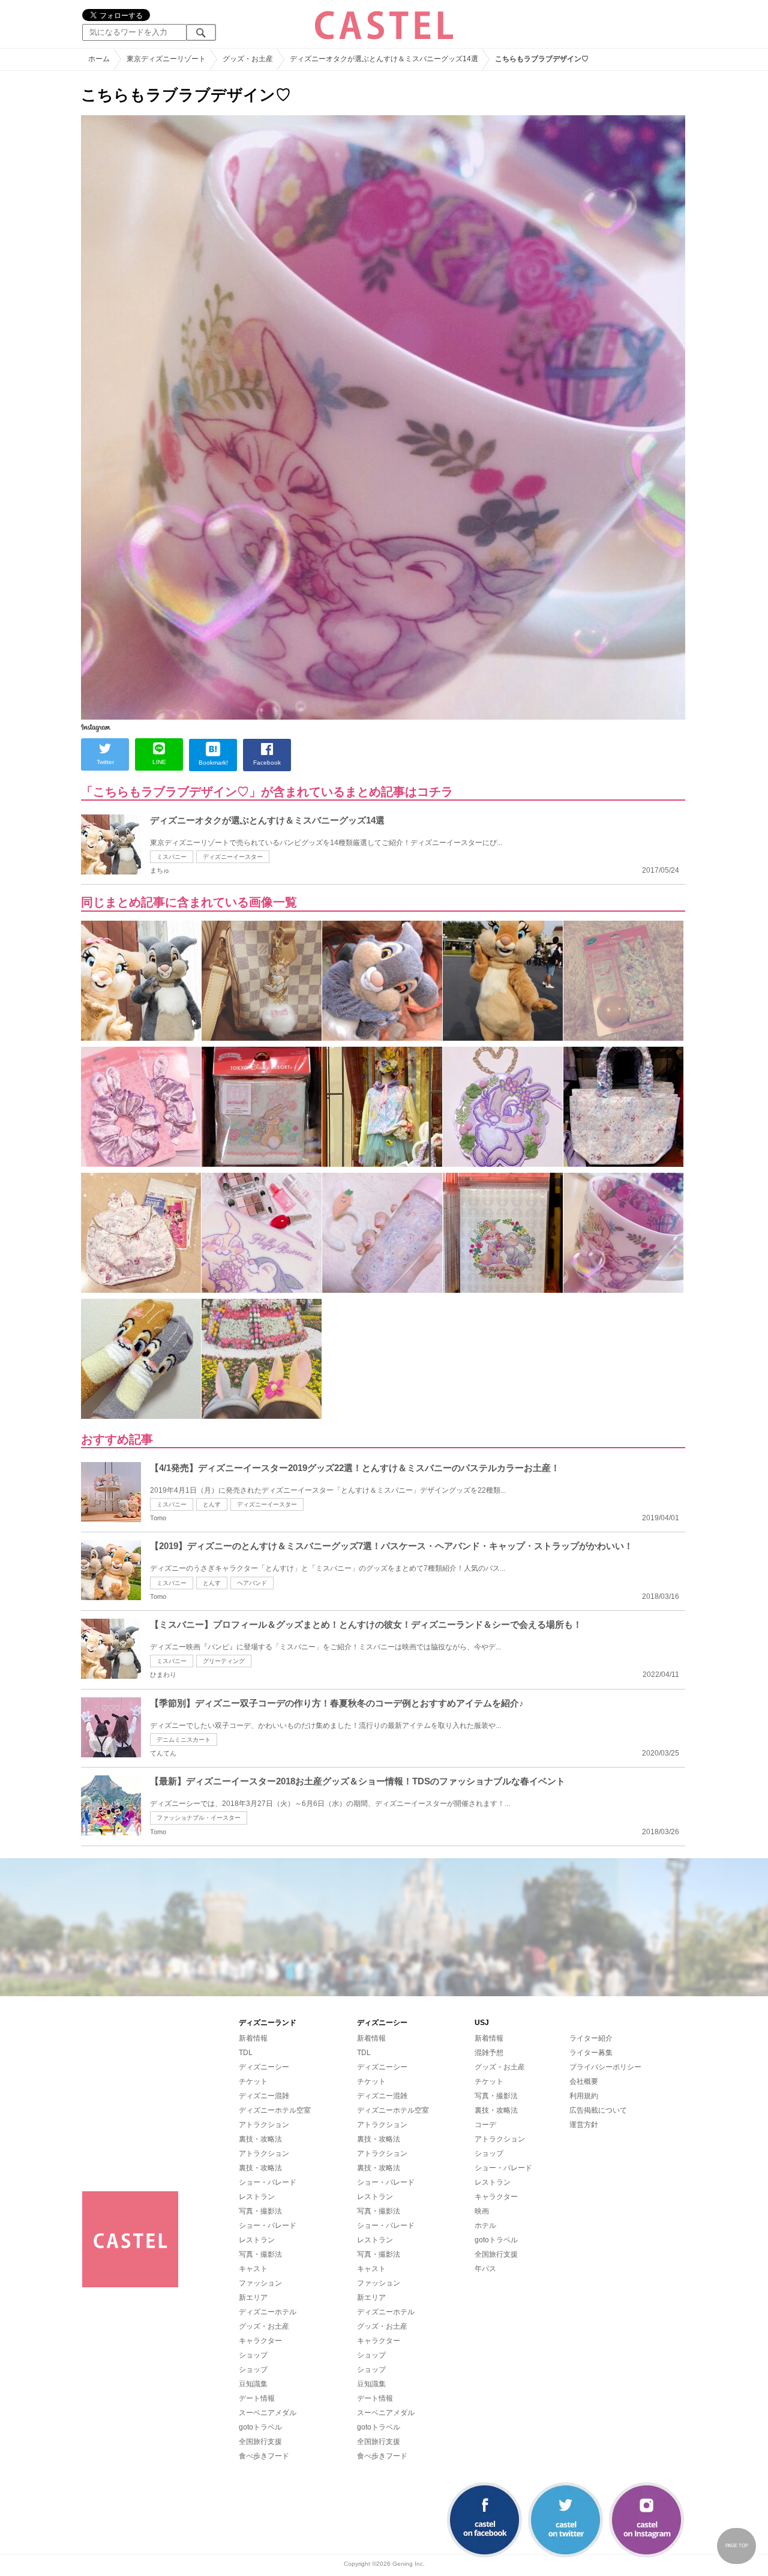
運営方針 (584, 2125)
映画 (482, 2211)
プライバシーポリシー (605, 2067)
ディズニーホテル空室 (275, 2110)
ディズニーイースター (233, 857)
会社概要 (584, 2081)
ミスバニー (172, 857)
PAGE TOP (737, 2546)
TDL (246, 2053)
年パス (485, 2269)
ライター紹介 (591, 2038)
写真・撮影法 (260, 2211)
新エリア (253, 2298)
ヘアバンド (252, 1583)
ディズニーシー (264, 2067)
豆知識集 (253, 2384)
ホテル (485, 2225)
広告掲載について (598, 2110)
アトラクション (264, 2125)
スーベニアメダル (268, 2413)
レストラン (257, 2197)
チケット (253, 2081)
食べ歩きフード (264, 2456)
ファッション (260, 2283)
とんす (212, 1504)
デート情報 (257, 2398)
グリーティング (224, 1661)
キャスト (253, 2269)
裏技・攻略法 (260, 2139)
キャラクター (260, 2341)
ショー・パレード (268, 2182)
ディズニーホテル (268, 2312)
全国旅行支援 (260, 2442)
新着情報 (253, 2038)
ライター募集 (591, 2053)
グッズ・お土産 (264, 2326)
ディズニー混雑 (264, 2096)
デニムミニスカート (184, 1740)
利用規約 (584, 2096)
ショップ (253, 2355)
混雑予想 (489, 2053)
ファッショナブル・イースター (199, 1818)
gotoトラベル (260, 2427)
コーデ (485, 2125)
